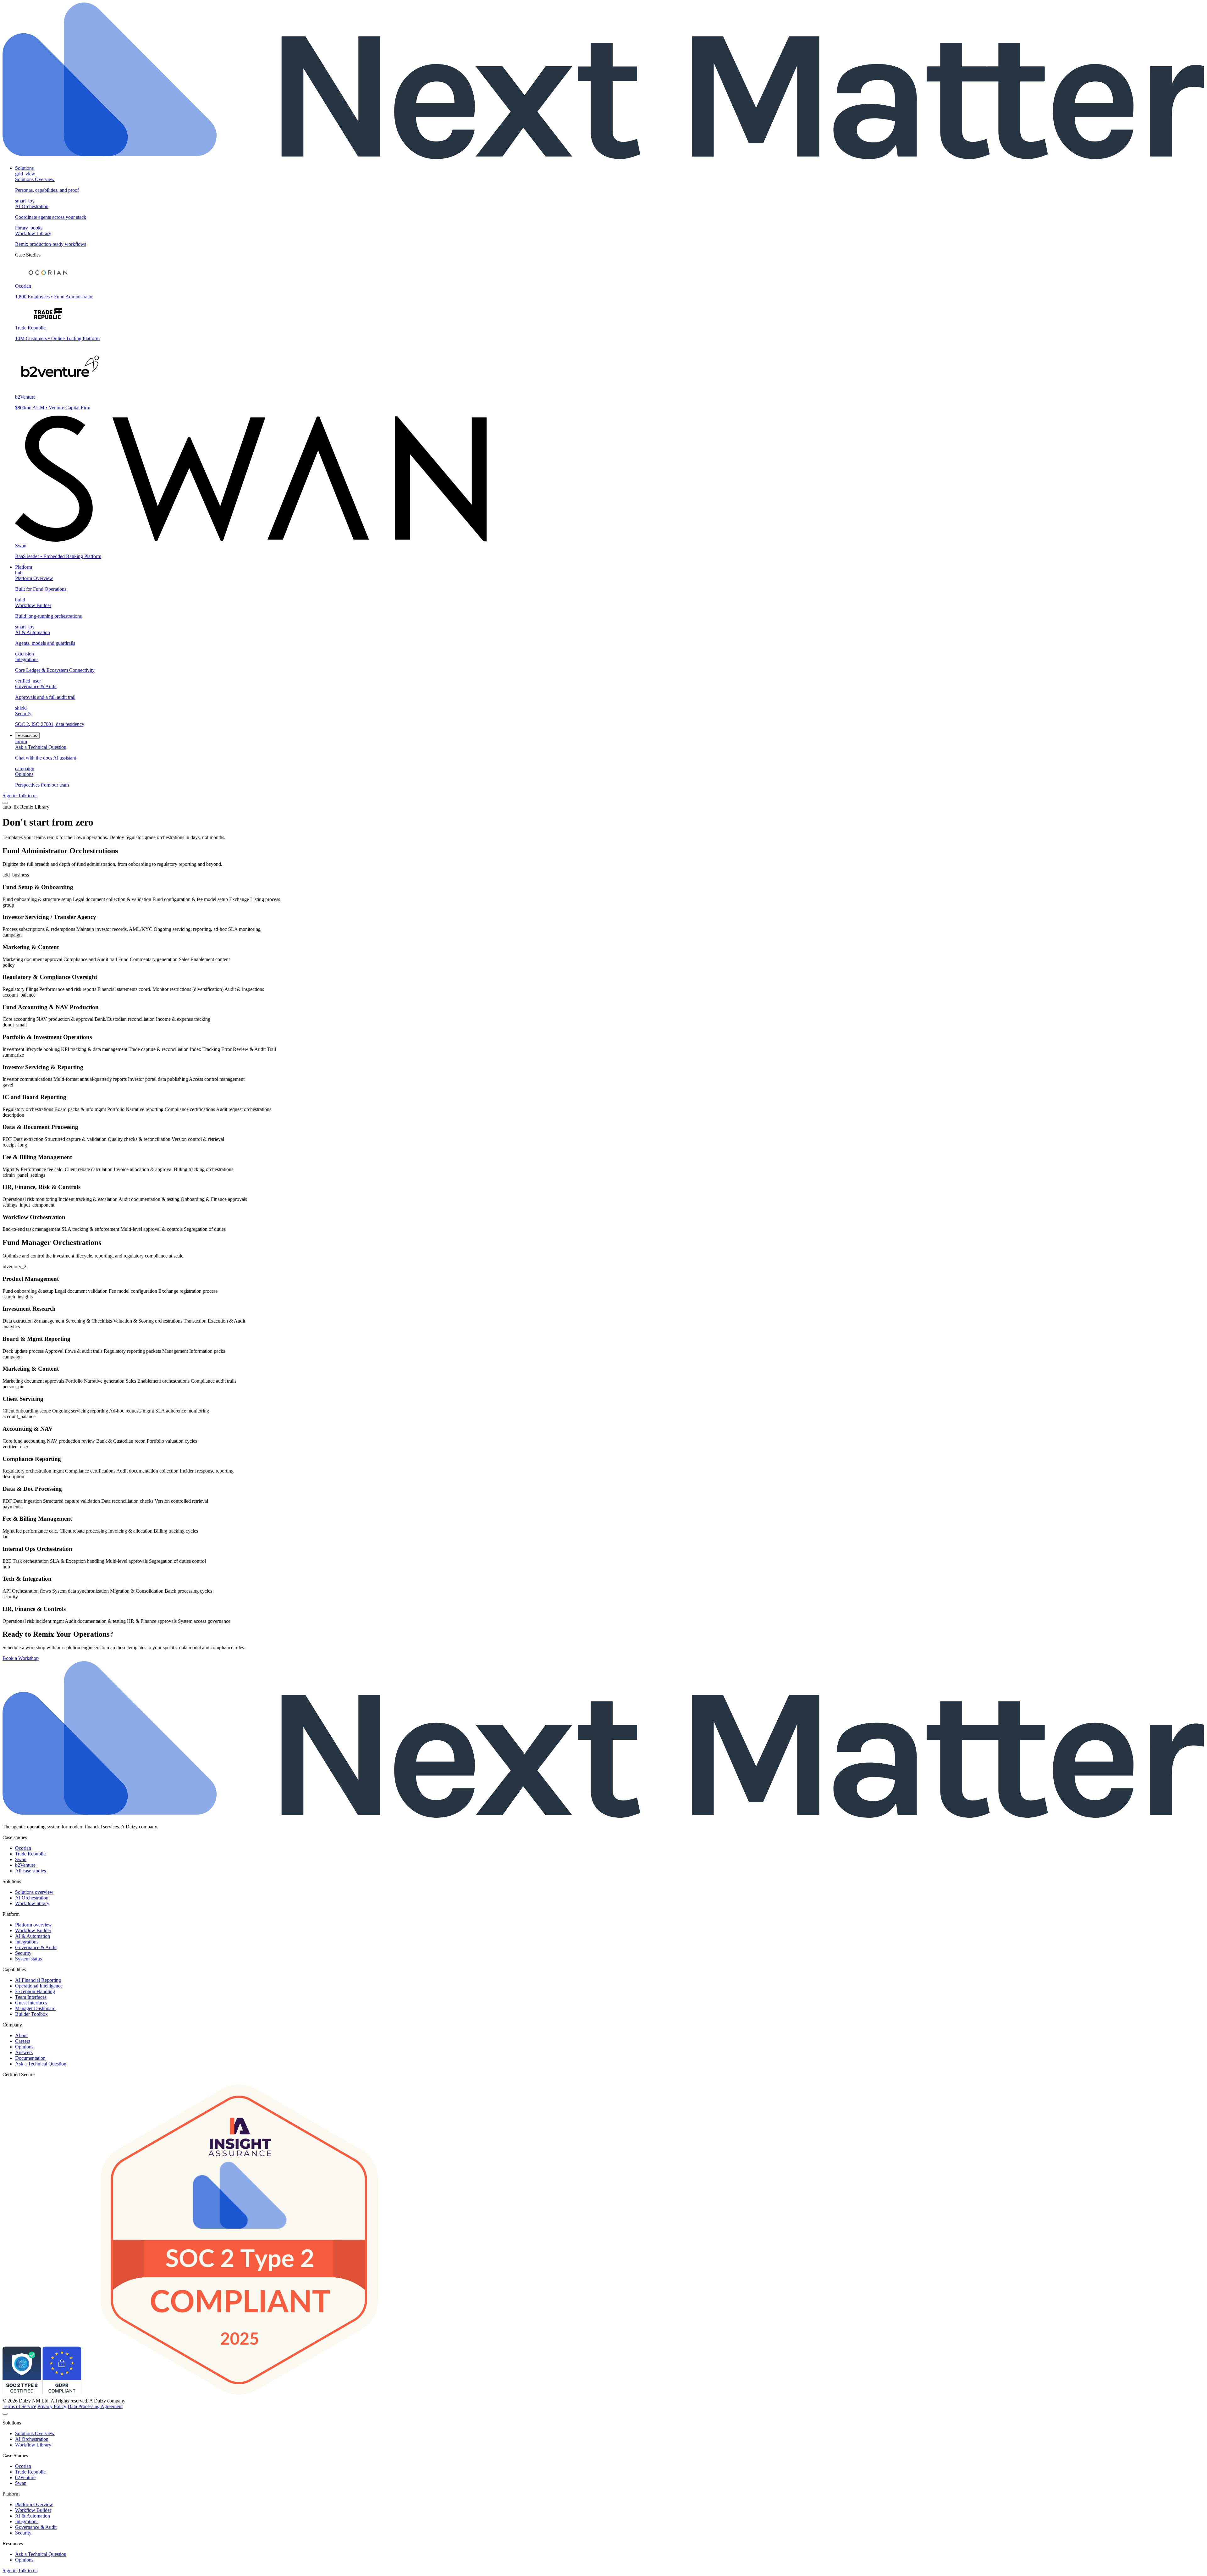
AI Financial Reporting (38, 1980)
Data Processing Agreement (95, 2406)
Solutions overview (34, 1892)
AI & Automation (33, 1936)
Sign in (10, 796)
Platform (24, 567)
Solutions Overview (35, 2433)
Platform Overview (34, 2504)
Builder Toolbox (31, 2014)
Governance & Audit (36, 1947)
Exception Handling (35, 1991)
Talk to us (28, 796)
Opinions (24, 2047)
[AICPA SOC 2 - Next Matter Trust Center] (22, 2395)
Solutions (24, 168)
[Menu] (5, 803)
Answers (24, 2052)
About (21, 2035)
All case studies (30, 1871)
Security (23, 1953)
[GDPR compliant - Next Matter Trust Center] (62, 2395)
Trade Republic (30, 1854)
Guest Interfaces (31, 2003)
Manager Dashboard (35, 2008)
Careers (23, 2041)
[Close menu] (5, 2414)
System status (28, 1959)
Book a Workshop (21, 1658)
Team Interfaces (31, 1997)
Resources (27, 735)
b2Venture (25, 1865)
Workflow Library (33, 2445)
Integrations (27, 1942)
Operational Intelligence (39, 1986)
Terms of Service (19, 2406)
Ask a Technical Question (41, 2064)
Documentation (30, 2058)
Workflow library (32, 1903)
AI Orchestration (32, 1898)
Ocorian (23, 1848)
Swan (21, 1859)
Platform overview (33, 1925)
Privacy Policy (52, 2406)
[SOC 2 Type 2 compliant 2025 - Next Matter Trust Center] (240, 2395)
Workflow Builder (33, 1930)
